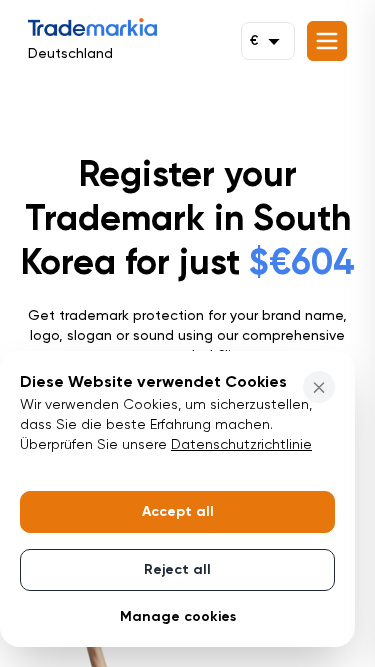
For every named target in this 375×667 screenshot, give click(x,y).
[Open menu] (327, 41)
